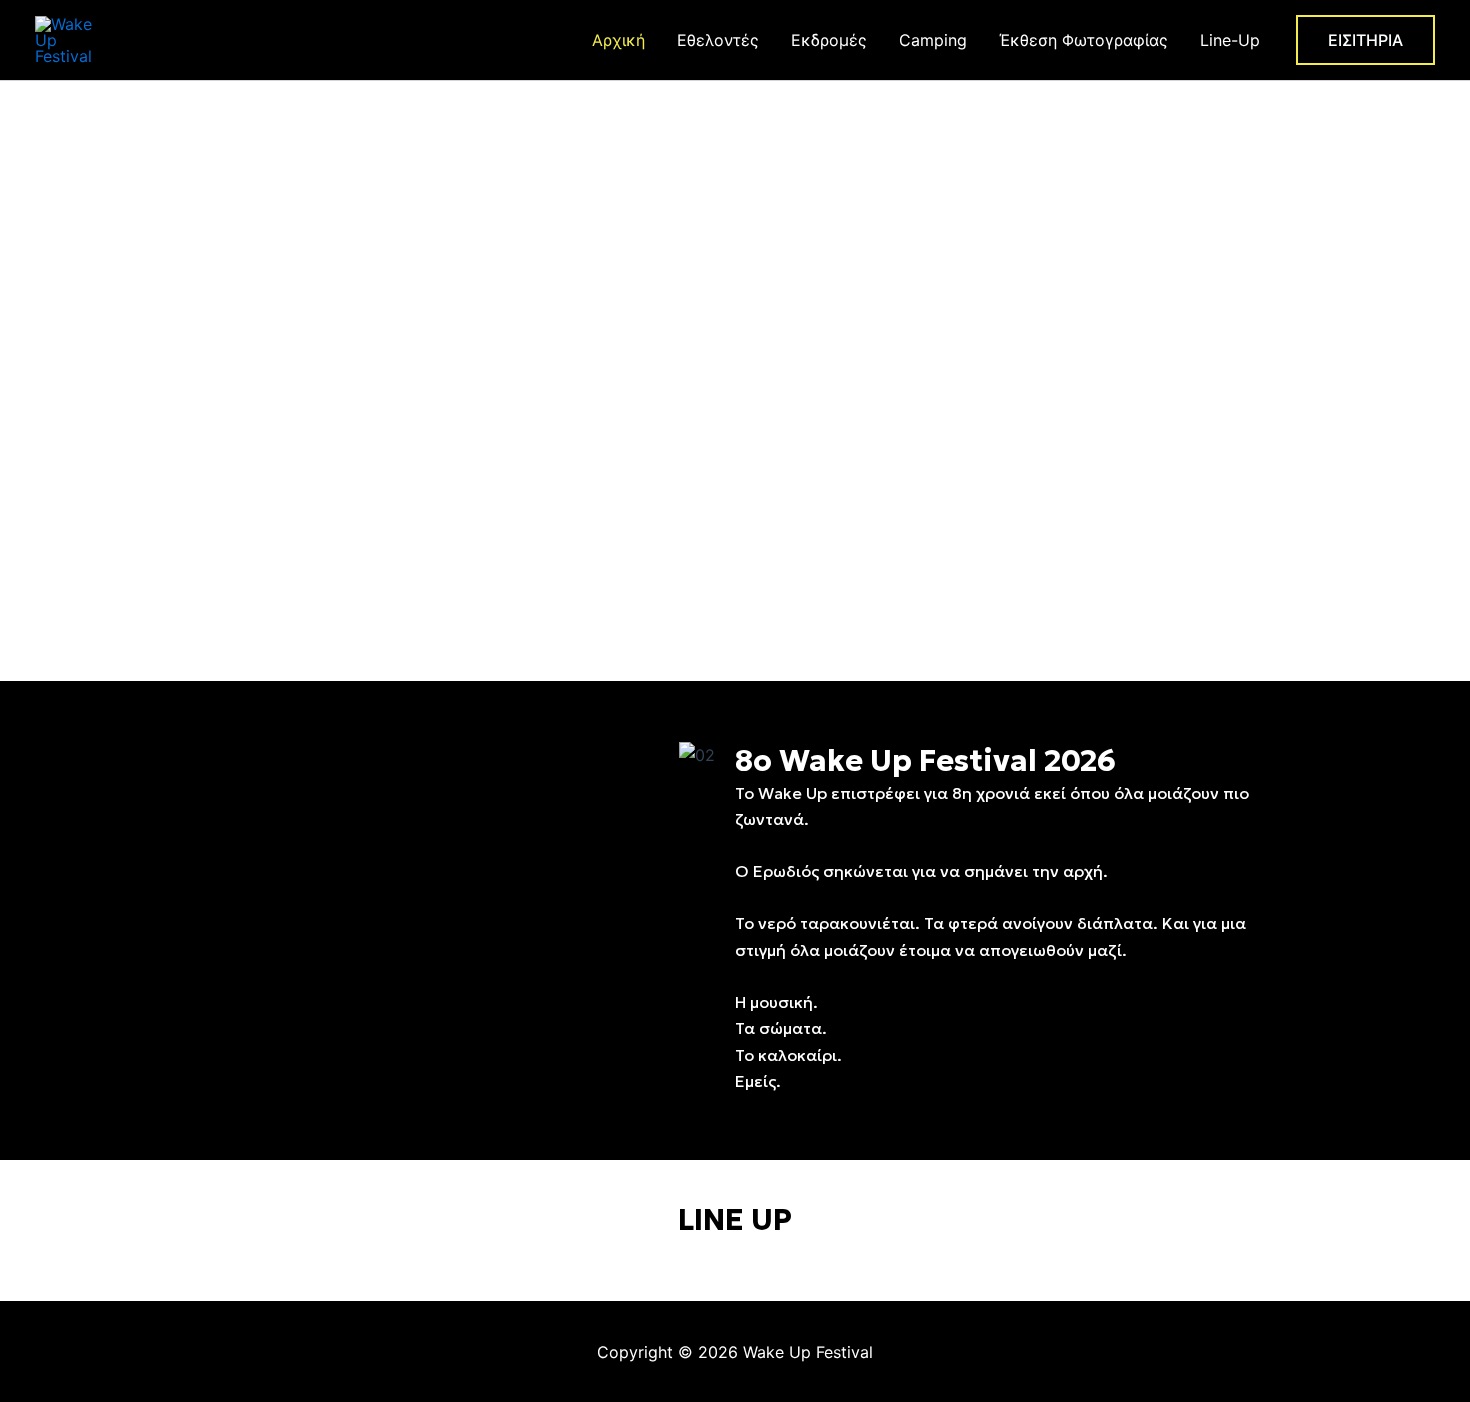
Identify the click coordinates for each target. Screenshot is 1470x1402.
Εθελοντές (718, 40)
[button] (1365, 40)
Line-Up (1230, 40)
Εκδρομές (829, 40)
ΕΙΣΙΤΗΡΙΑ (735, 420)
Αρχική (618, 40)
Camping (933, 40)
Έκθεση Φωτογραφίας (1083, 40)
